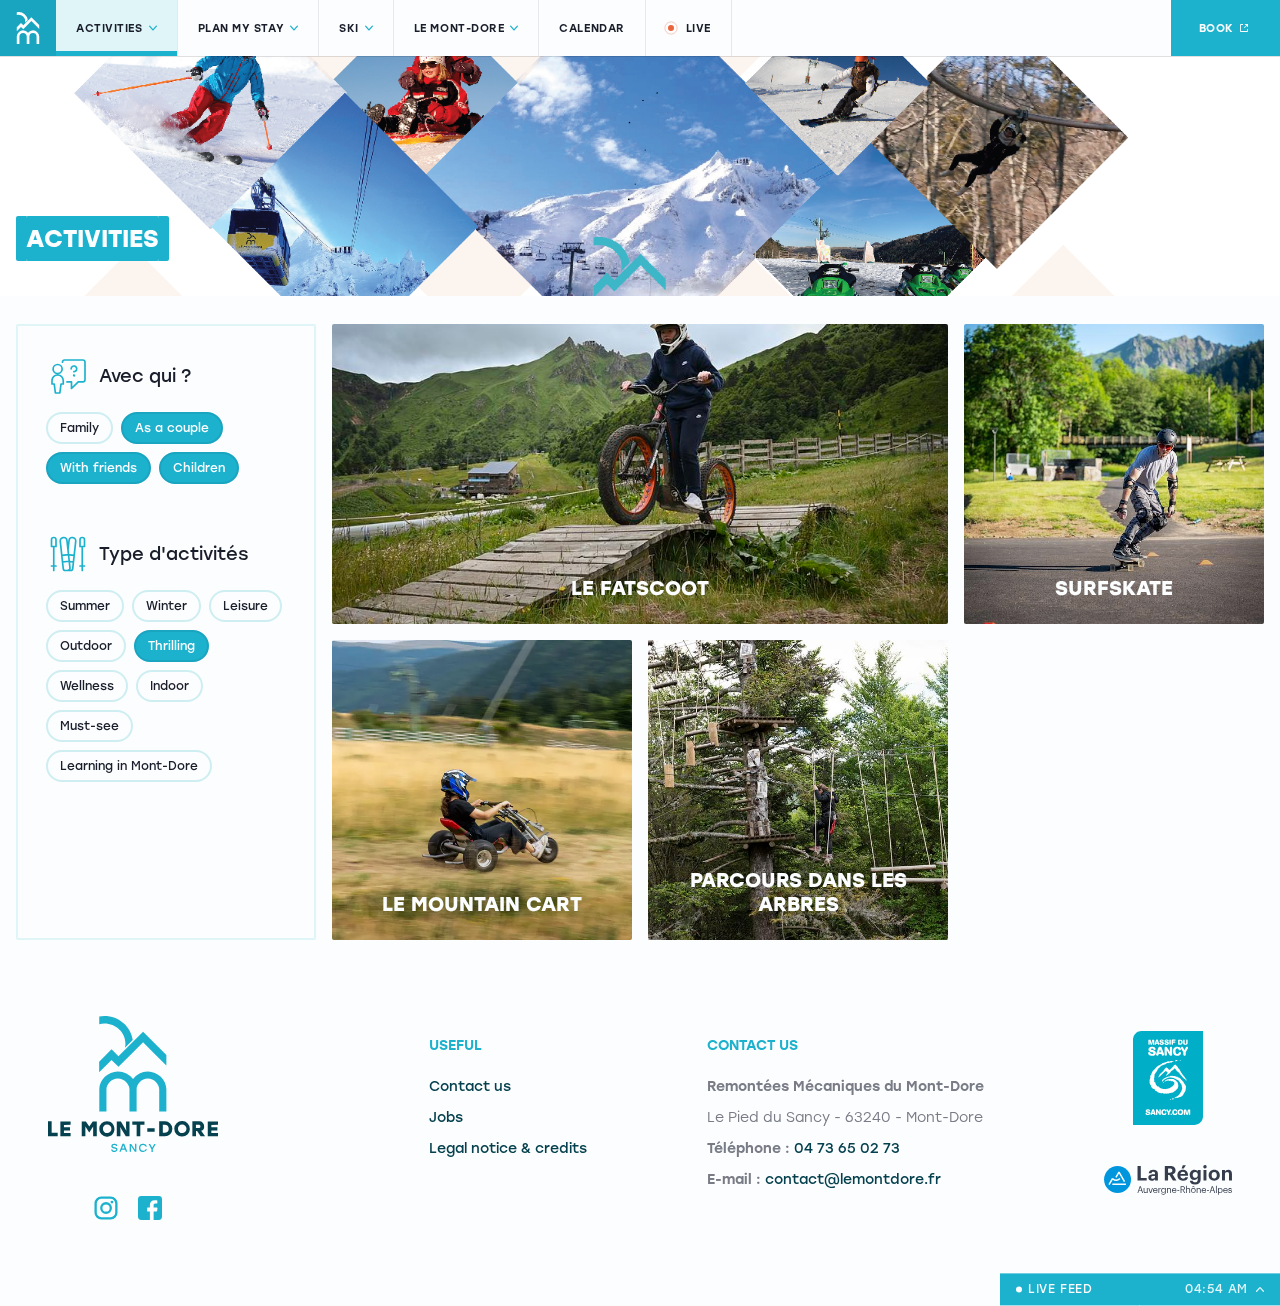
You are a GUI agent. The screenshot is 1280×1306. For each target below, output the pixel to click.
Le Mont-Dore (459, 28)
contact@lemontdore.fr (853, 1179)
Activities (109, 28)
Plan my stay (241, 28)
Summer (85, 606)
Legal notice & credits (508, 1148)
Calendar (591, 28)
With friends (98, 468)
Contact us (470, 1086)
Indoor (169, 686)
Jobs (446, 1117)
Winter (166, 606)
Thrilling (171, 646)
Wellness (87, 686)
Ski (349, 28)
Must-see (89, 726)
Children (199, 468)
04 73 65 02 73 (847, 1148)
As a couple (172, 428)
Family (79, 428)
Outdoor (86, 646)
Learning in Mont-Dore (129, 766)
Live (698, 28)
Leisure (245, 606)
